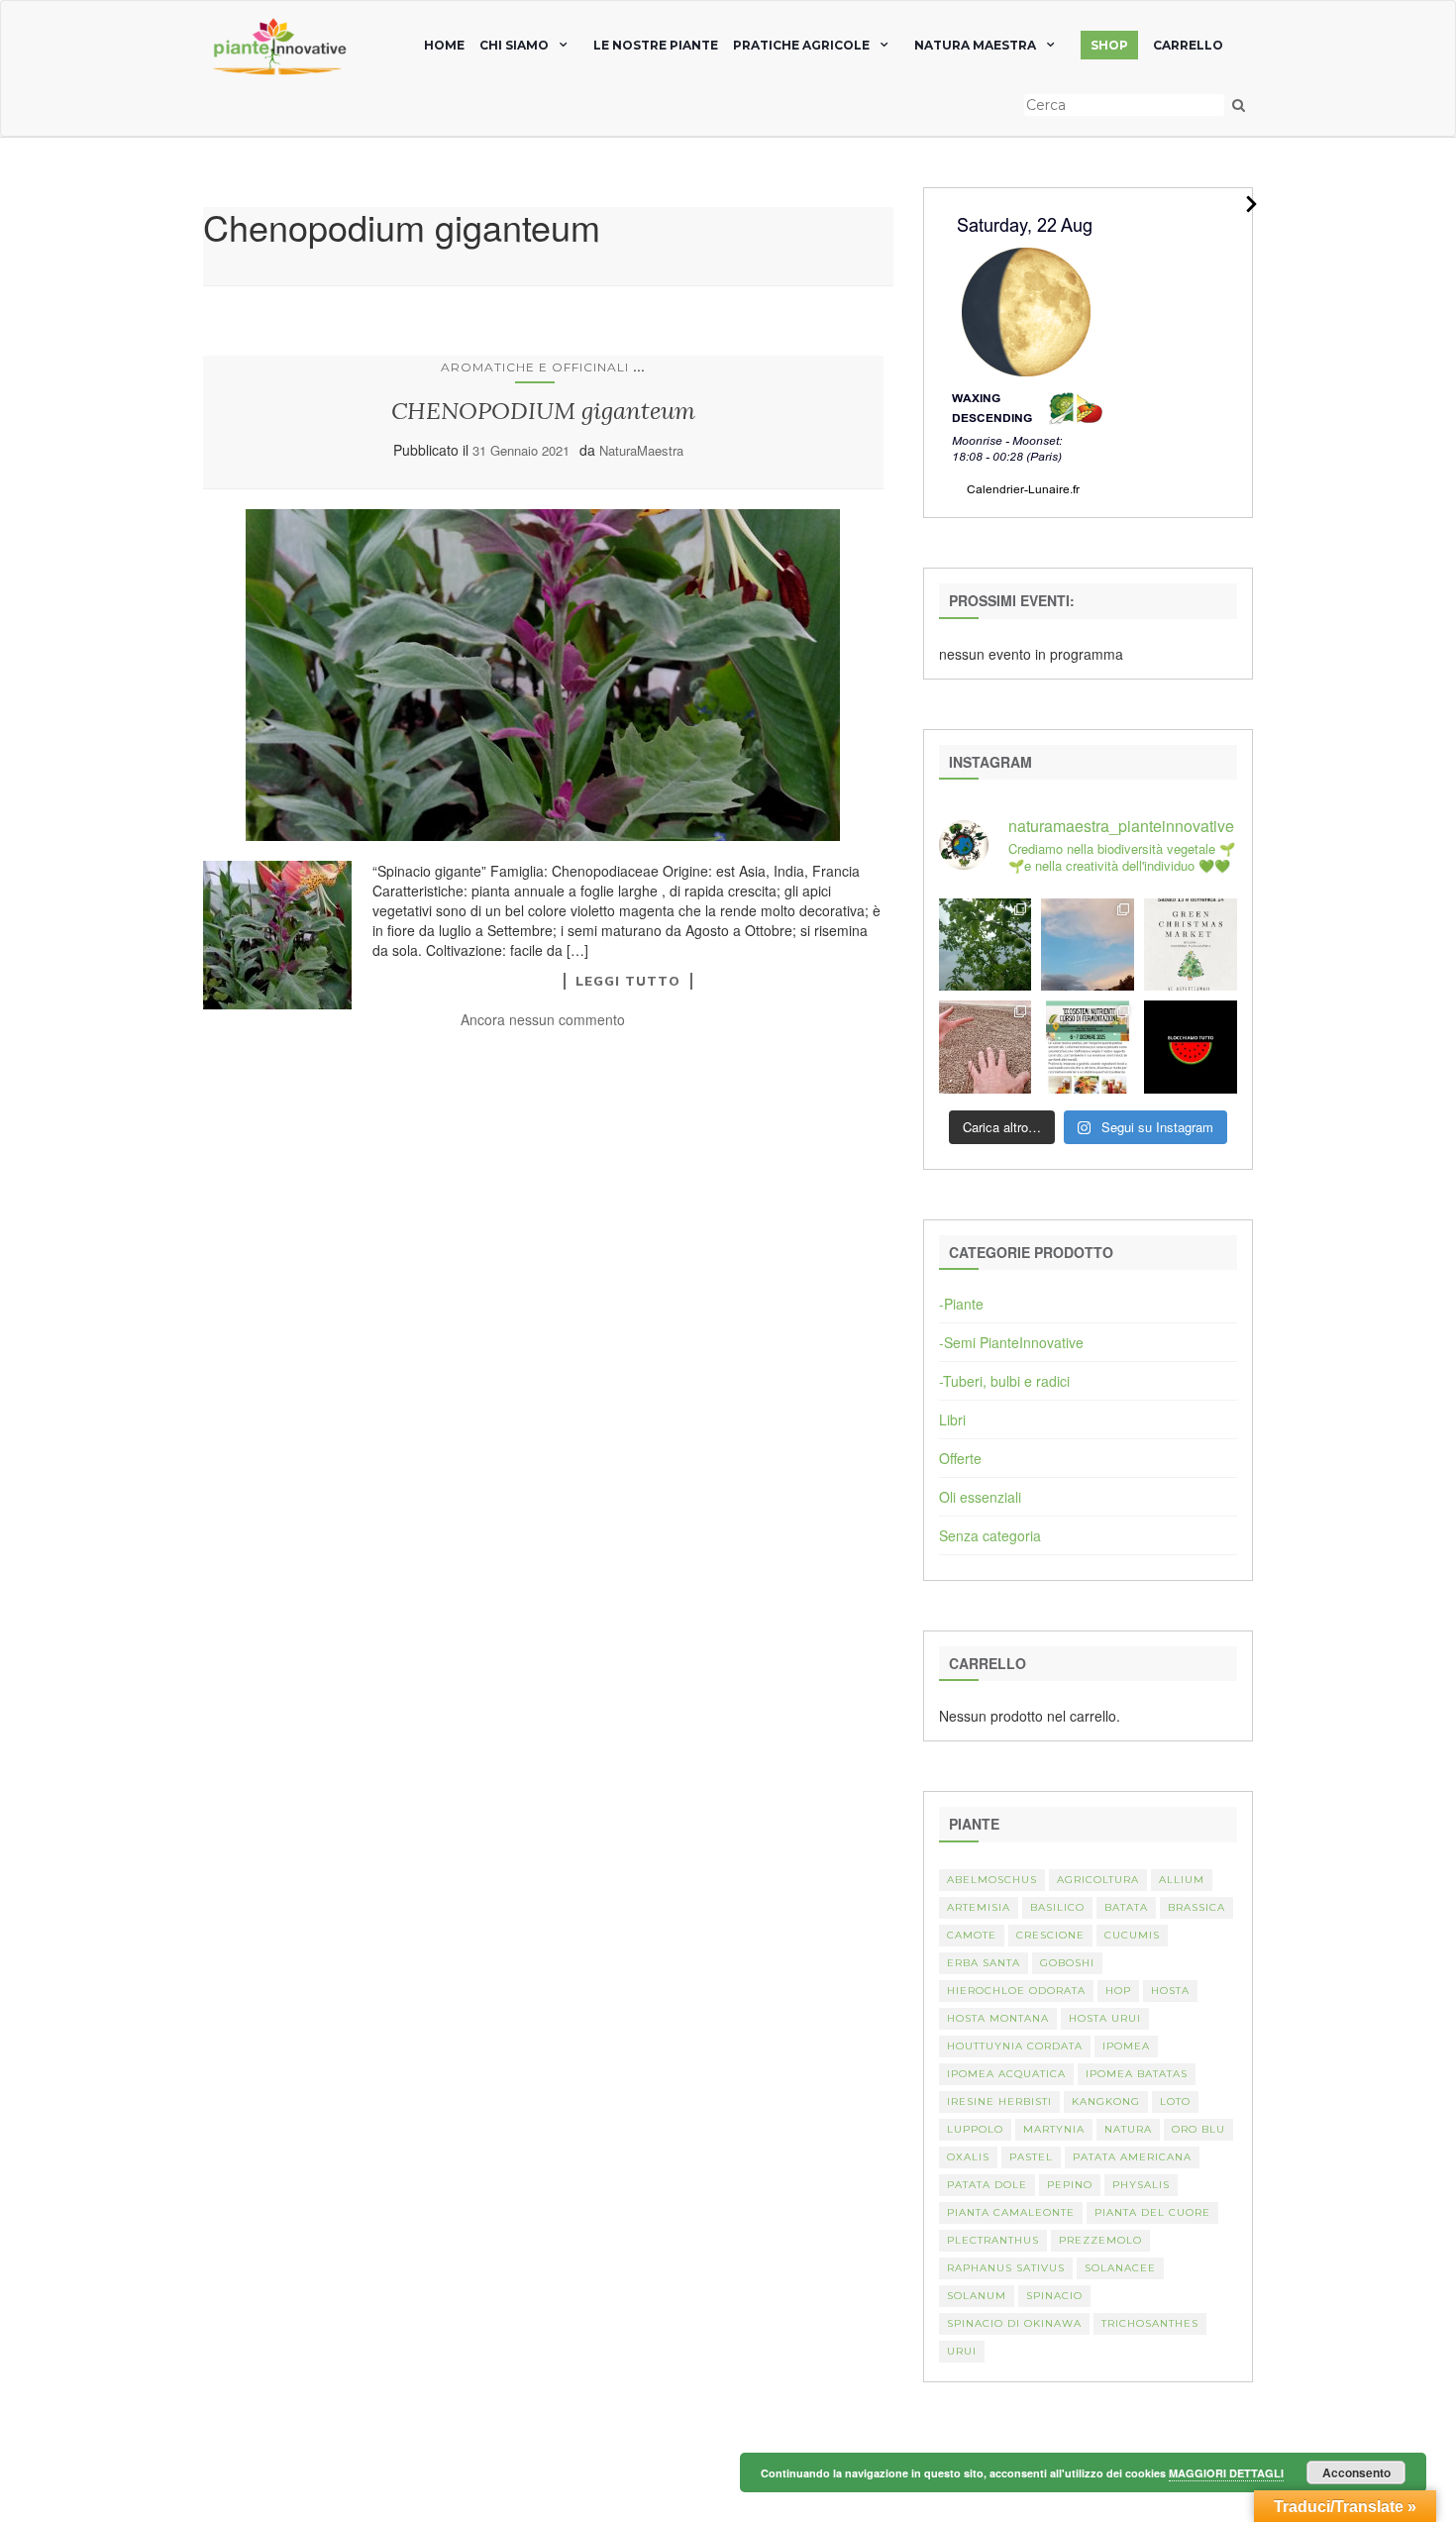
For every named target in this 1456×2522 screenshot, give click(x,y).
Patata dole (987, 2185)
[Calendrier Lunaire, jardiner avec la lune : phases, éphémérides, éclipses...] (1024, 351)
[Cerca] (1239, 105)
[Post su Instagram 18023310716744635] (1191, 1047)
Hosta (1170, 1991)
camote (972, 1935)
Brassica (1196, 1907)
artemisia (979, 1907)
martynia (1054, 2129)
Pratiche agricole (801, 45)
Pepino (1070, 2185)
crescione (1050, 1935)
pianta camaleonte (1011, 2212)
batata (1126, 1907)
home (444, 45)
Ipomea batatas (1137, 2074)
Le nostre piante (656, 45)
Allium (1182, 1880)
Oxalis (968, 2157)
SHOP (1109, 45)
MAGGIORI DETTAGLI (1226, 2473)
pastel (1031, 2157)
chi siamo (514, 45)
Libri (952, 1419)
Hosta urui (1105, 2018)
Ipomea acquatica (1006, 2074)
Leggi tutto (628, 981)
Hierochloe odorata (1016, 1991)
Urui (962, 2351)
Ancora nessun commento (543, 1019)
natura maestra (975, 45)
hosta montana (998, 2018)
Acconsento (1356, 2472)
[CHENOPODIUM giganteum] (543, 675)
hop (1118, 1991)
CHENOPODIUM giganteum (543, 411)
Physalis (1141, 2185)
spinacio (1054, 2296)
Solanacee (1120, 2268)
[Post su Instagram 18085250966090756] (1191, 945)
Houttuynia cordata (1015, 2046)
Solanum (977, 2296)
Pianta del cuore (1152, 2212)
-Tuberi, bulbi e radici (1004, 1381)
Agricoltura (1098, 1880)
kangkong (1106, 2102)
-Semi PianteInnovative (1011, 1342)
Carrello (1188, 45)
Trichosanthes (1150, 2323)
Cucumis (1132, 1935)
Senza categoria (990, 1535)
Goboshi (1067, 1963)
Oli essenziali (980, 1497)
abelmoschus (992, 1880)
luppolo (975, 2129)
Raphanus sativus (1006, 2268)
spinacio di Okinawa (1014, 2323)
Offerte (960, 1458)
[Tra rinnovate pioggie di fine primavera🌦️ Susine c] (986, 945)
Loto (1175, 2102)
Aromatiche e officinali (535, 367)
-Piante (961, 1304)
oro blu (1198, 2129)
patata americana (1132, 2157)
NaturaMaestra (641, 450)
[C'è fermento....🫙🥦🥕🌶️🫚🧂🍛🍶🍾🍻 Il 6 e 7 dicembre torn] (1088, 1047)
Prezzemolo (1100, 2240)
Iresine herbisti (999, 2102)
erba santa (984, 1963)
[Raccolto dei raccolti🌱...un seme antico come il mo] (986, 1047)
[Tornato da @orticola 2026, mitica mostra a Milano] (1088, 945)
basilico (1057, 1907)
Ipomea (1126, 2046)
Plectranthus (993, 2240)
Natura (1128, 2129)
